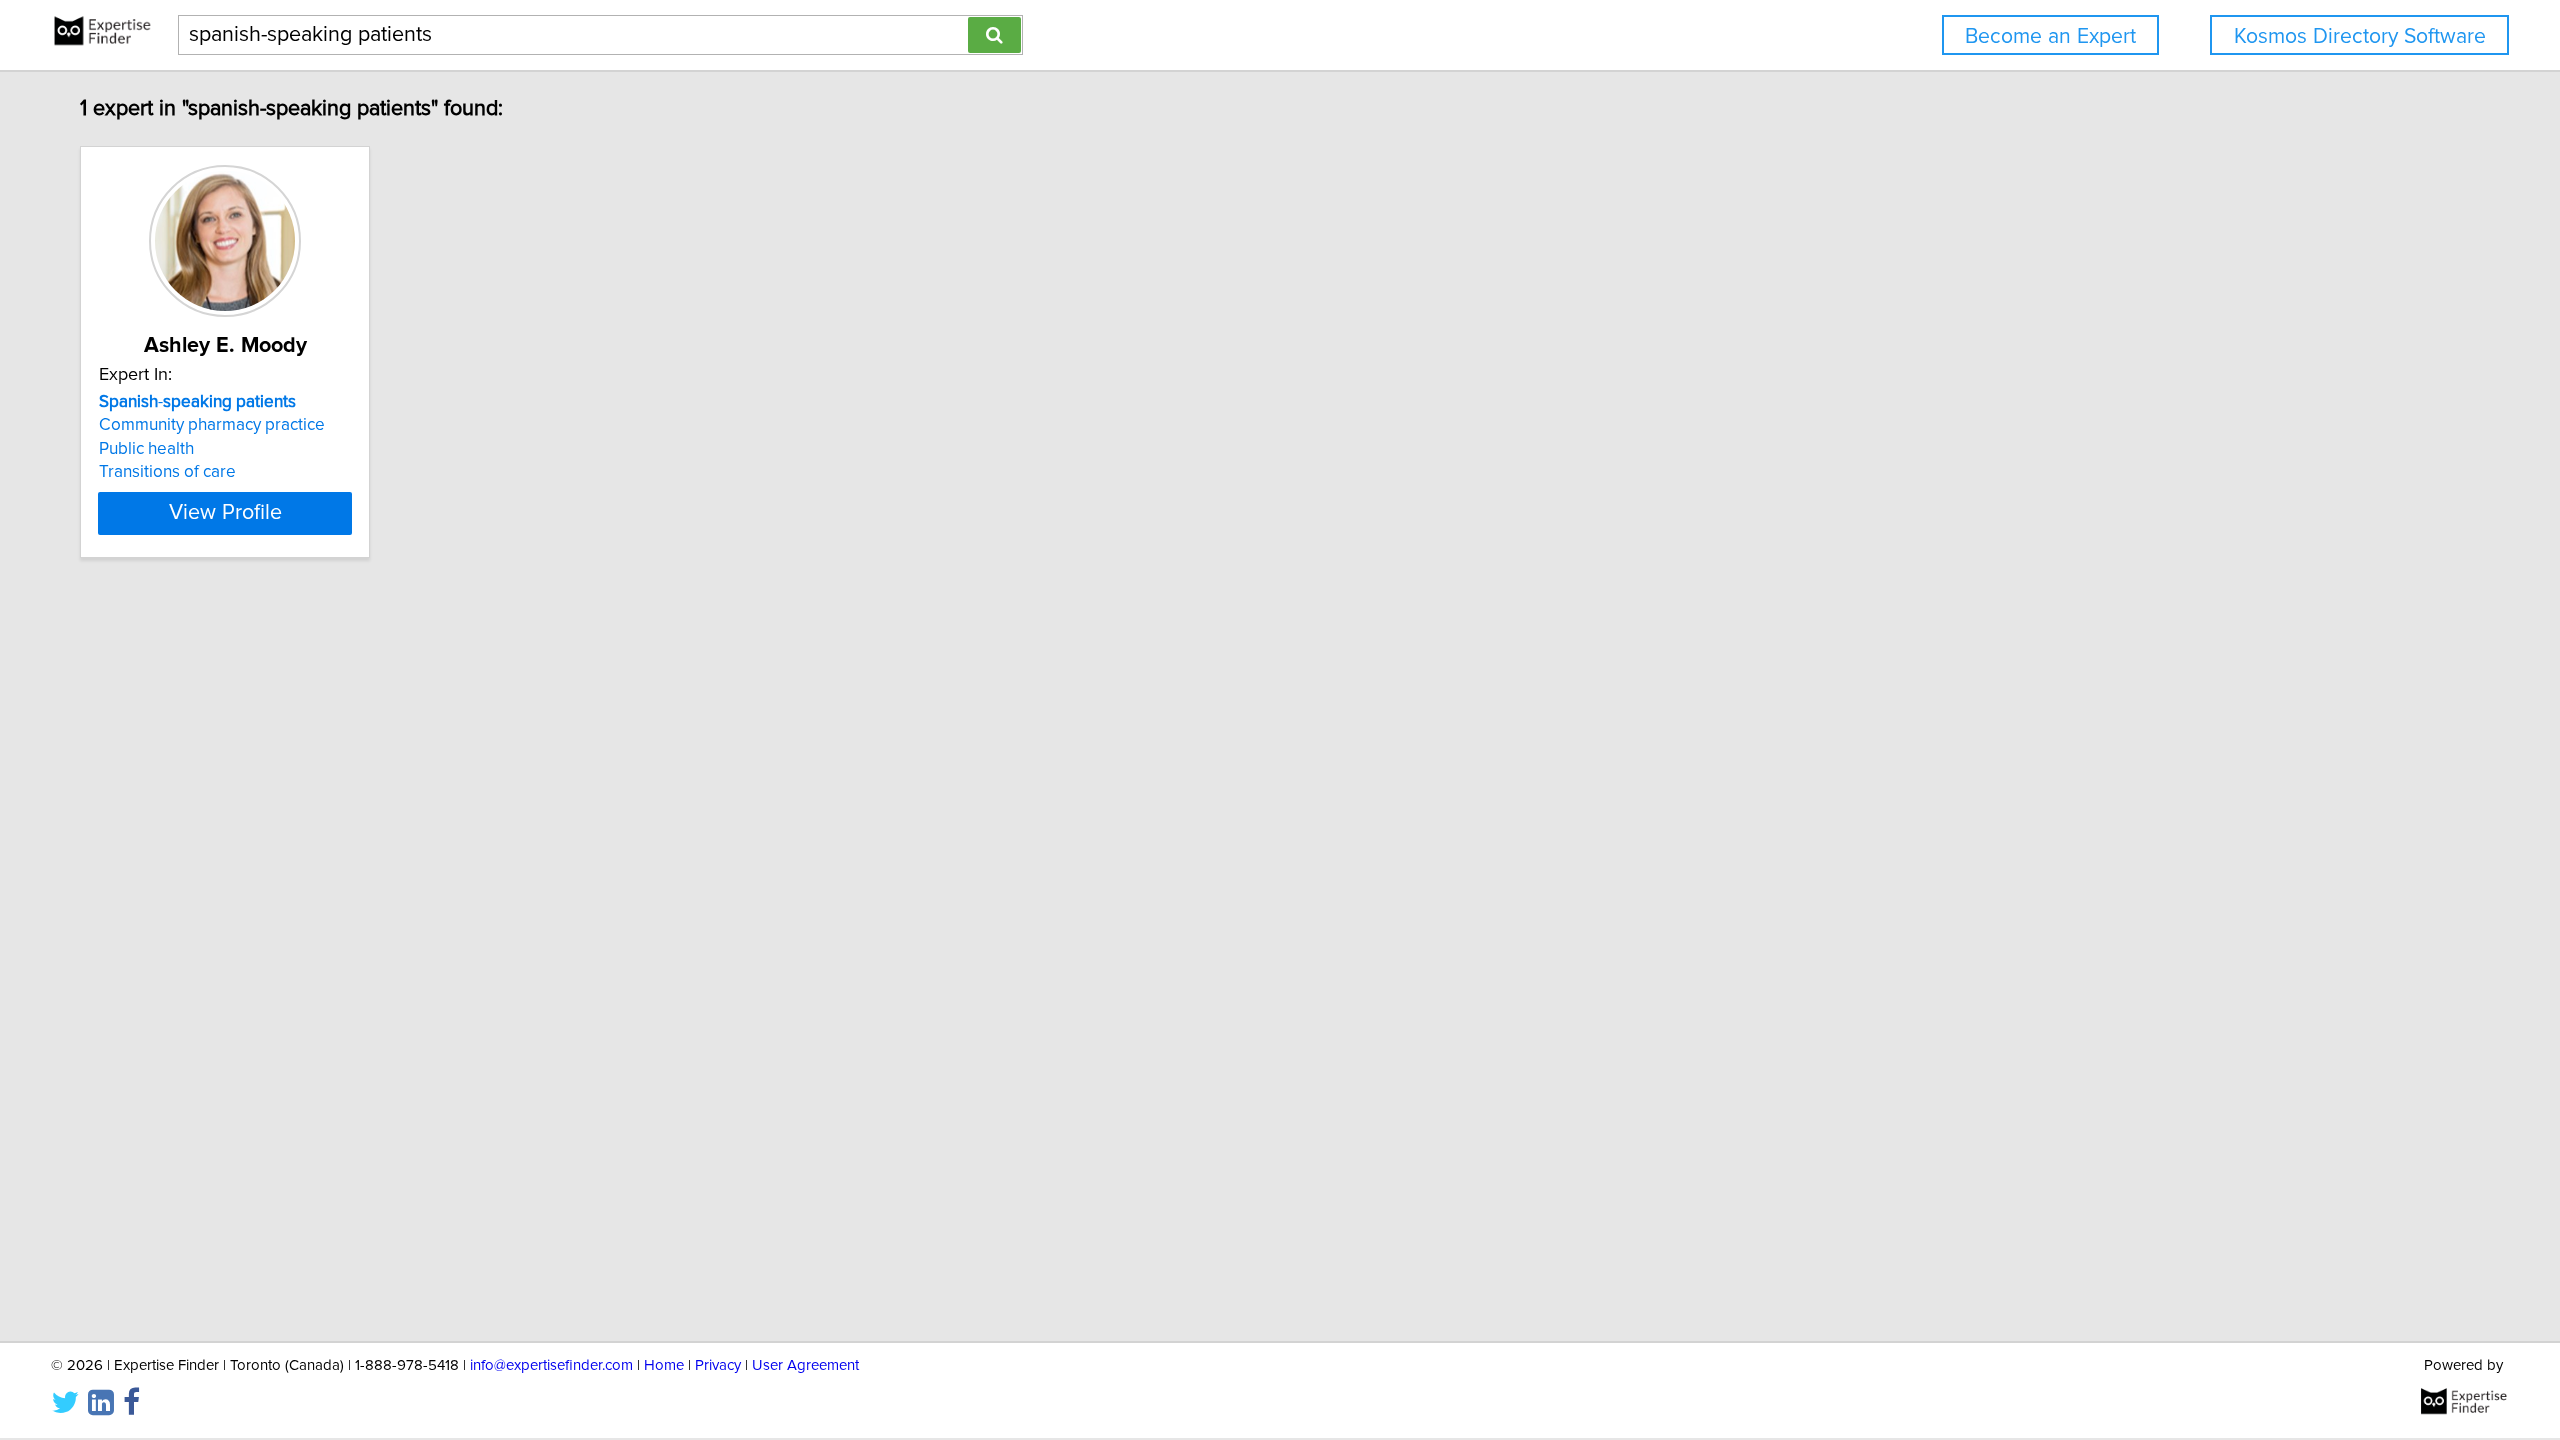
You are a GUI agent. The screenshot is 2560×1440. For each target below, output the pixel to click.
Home (664, 1365)
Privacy (718, 1365)
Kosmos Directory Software (2360, 36)
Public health (146, 449)
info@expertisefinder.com (551, 1365)
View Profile (225, 513)
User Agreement (805, 1365)
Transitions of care (167, 472)
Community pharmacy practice (212, 425)
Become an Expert (2050, 36)
